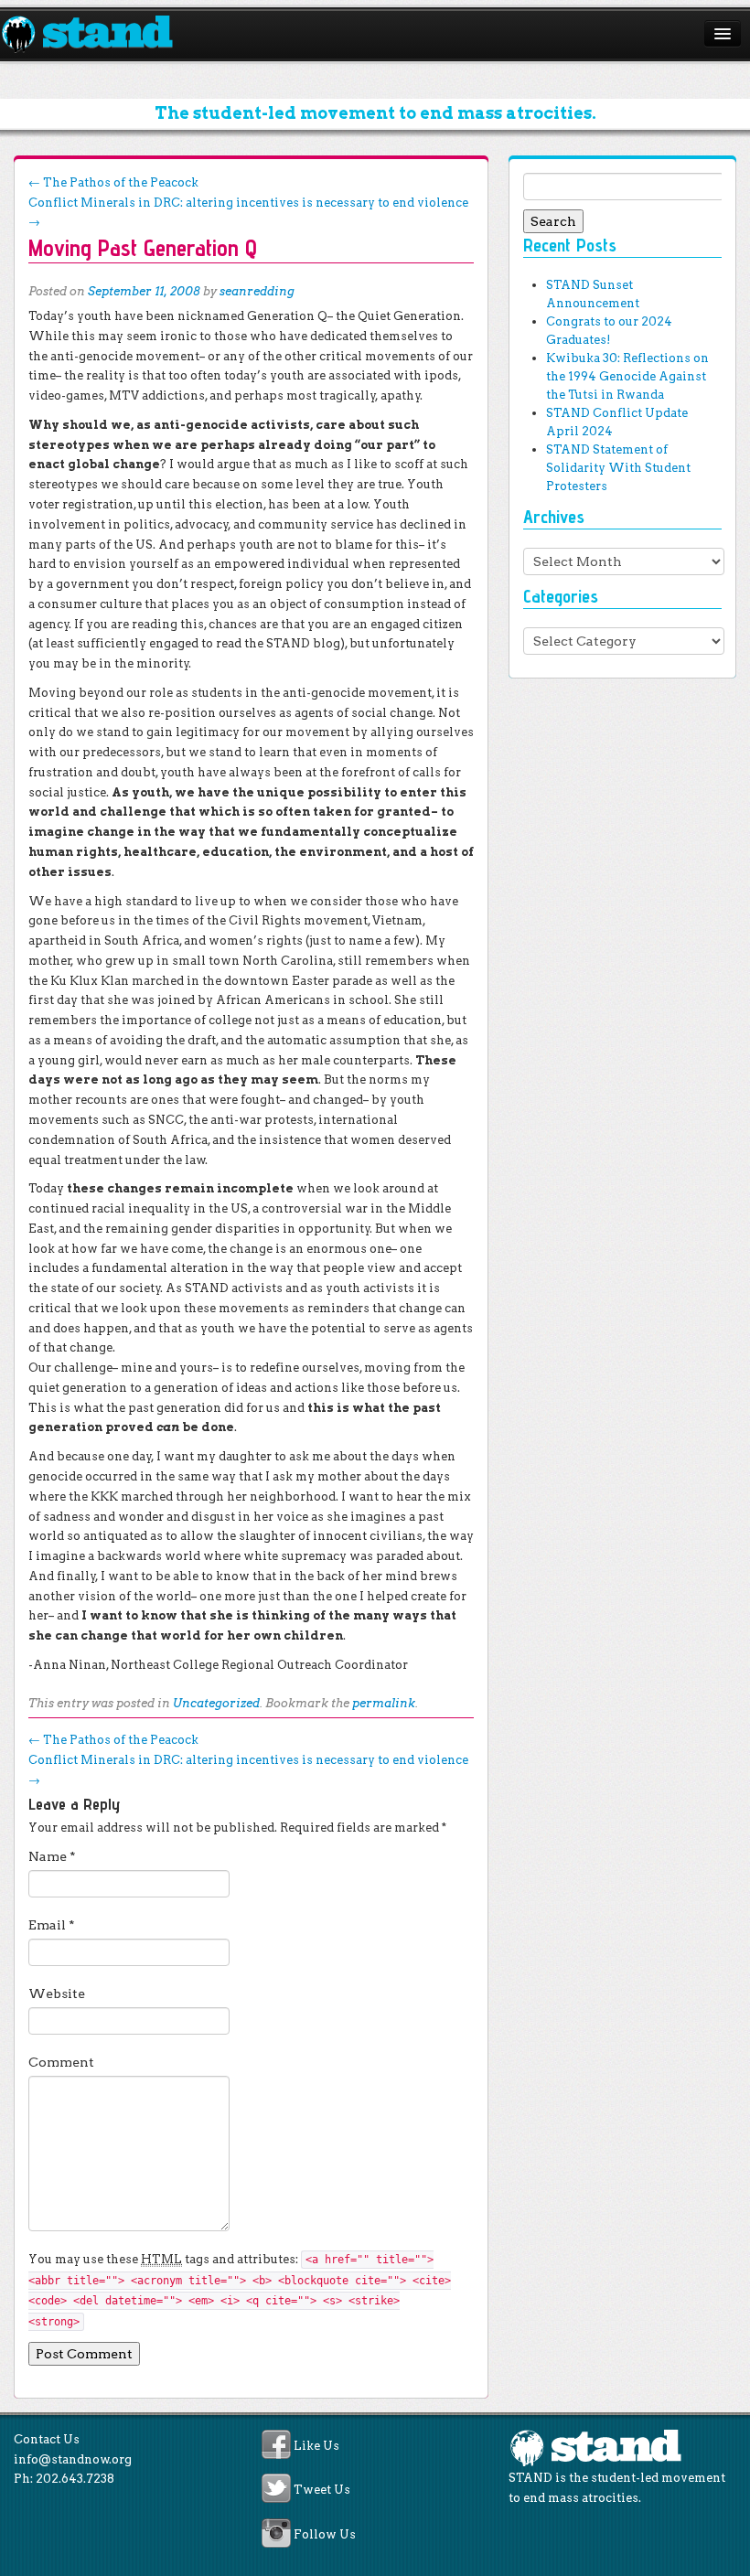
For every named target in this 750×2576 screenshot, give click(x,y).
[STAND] (97, 35)
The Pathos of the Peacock (113, 182)
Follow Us (325, 2534)
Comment (61, 2062)
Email (52, 1925)
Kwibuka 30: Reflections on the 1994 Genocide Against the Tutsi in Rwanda (627, 376)
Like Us (316, 2446)
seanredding (257, 291)
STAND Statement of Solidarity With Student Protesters (618, 468)
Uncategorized (216, 1703)
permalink (384, 1703)
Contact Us (47, 2439)
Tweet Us (322, 2490)
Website (57, 1993)
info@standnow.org (73, 2459)
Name (52, 1856)
